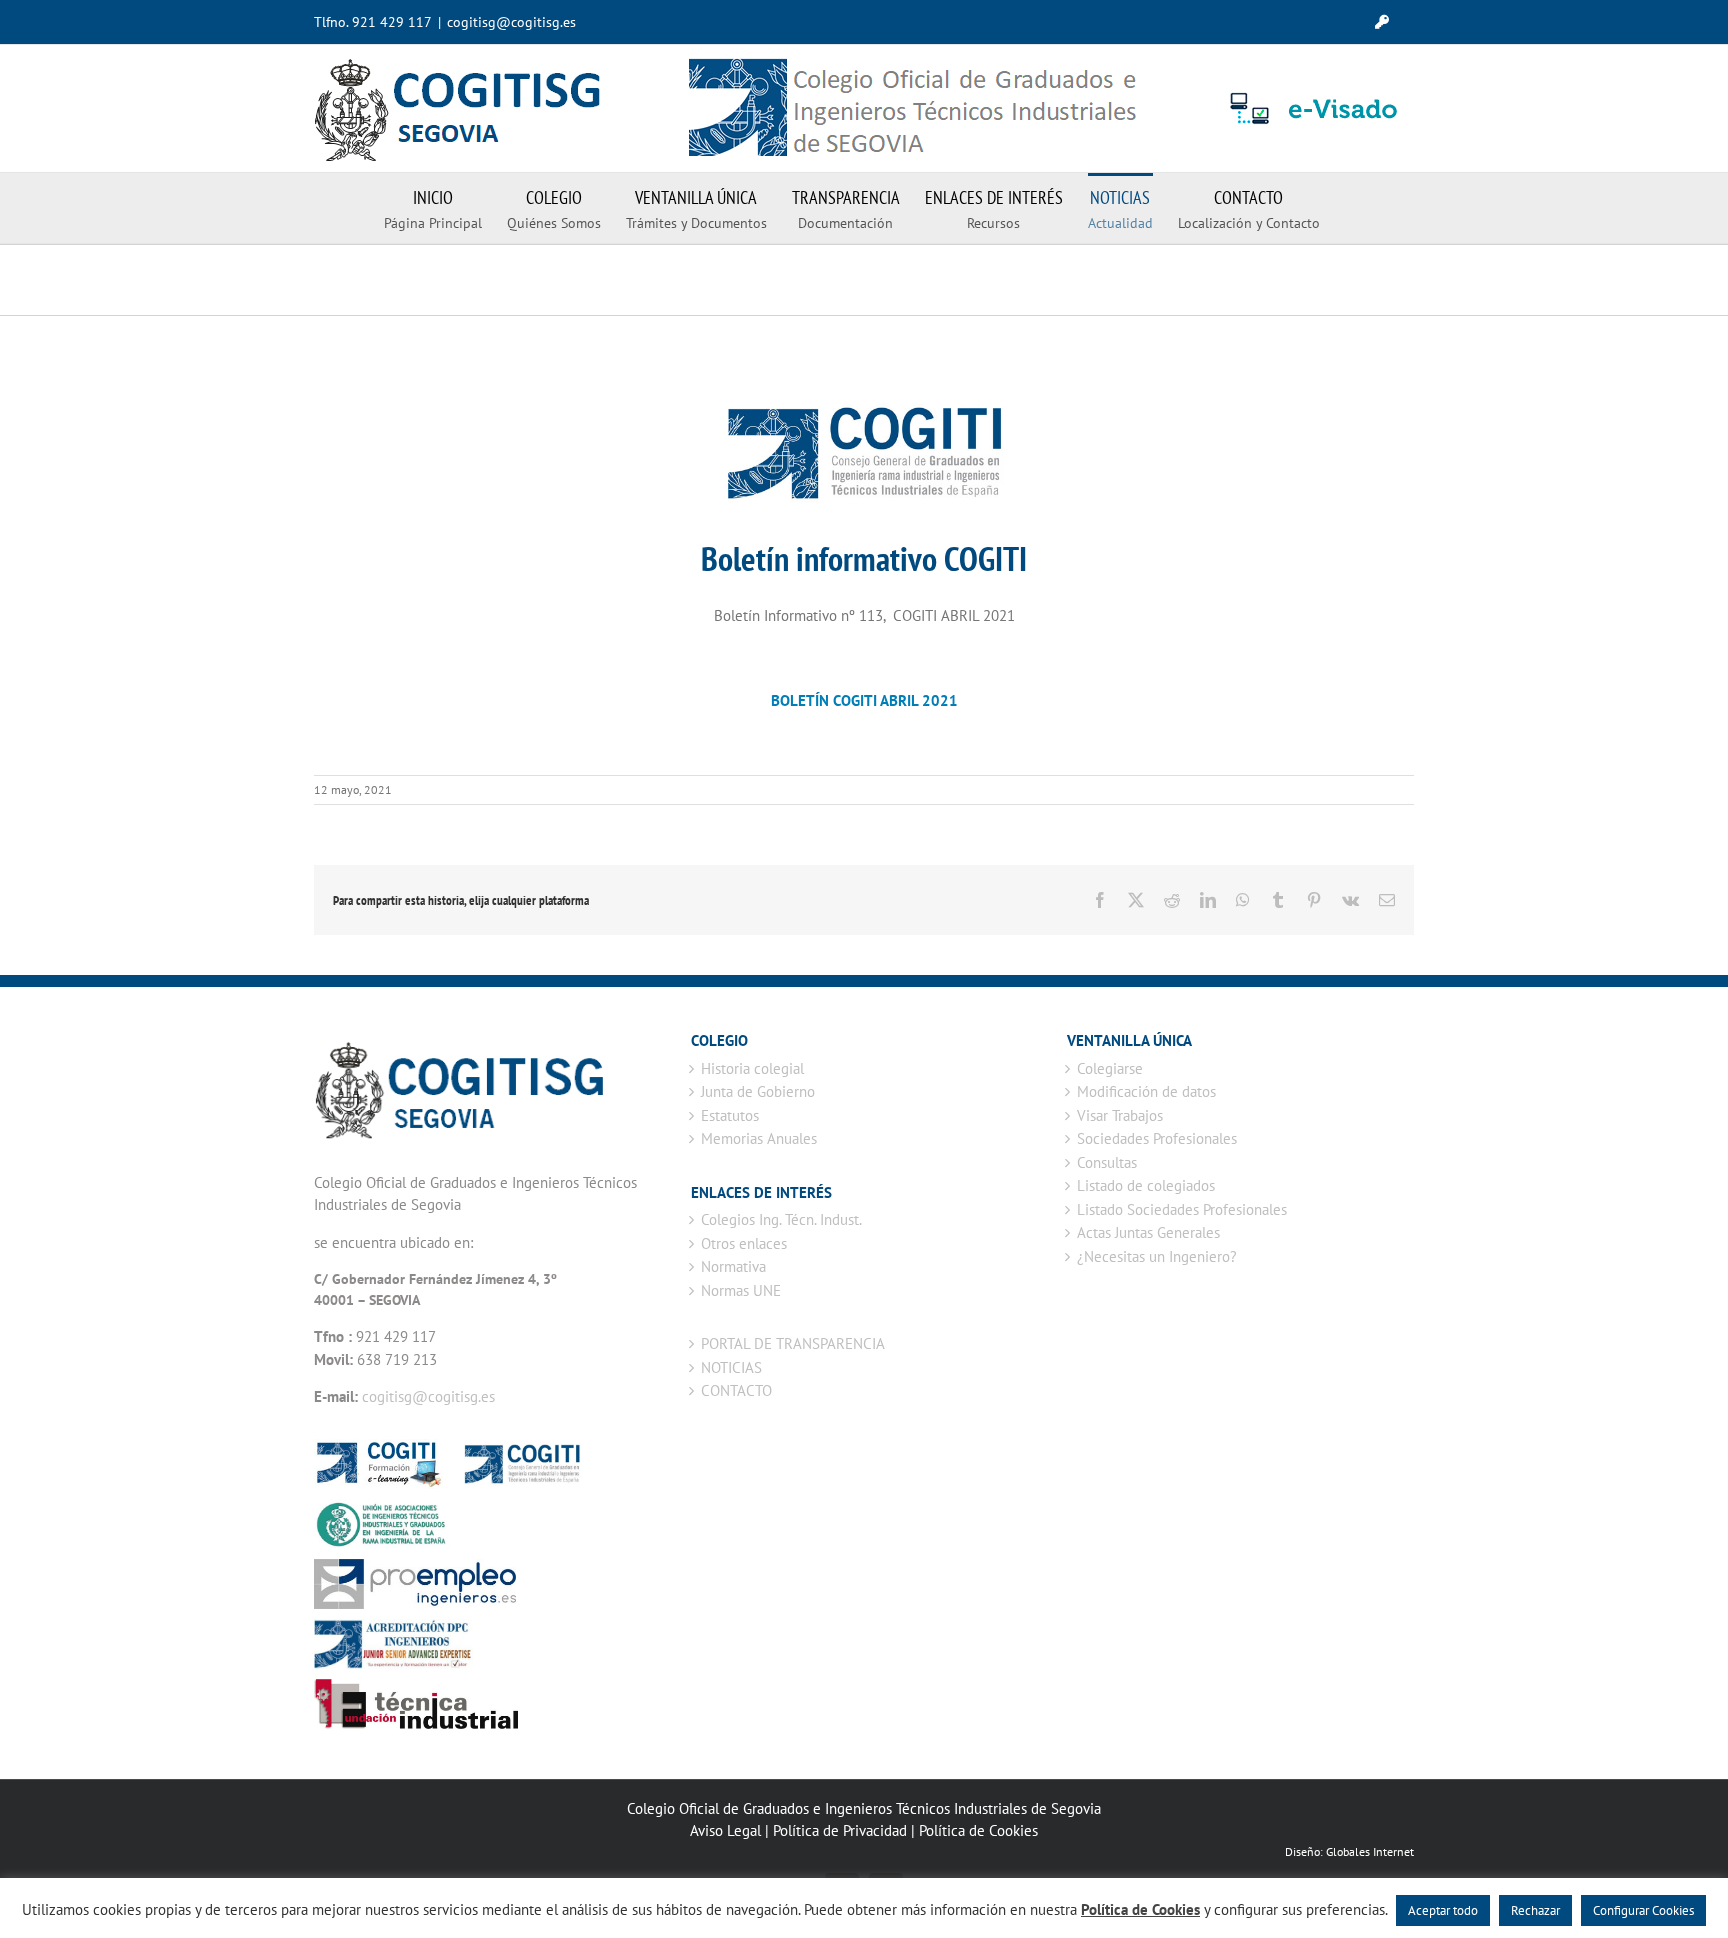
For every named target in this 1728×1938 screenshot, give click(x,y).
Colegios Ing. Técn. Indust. (781, 1219)
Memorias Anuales (759, 1138)
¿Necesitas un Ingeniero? (1157, 1256)
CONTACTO (736, 1390)
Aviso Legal (725, 1830)
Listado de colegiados (1146, 1185)
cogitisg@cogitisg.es (511, 22)
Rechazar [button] (1535, 1910)
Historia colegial (752, 1068)
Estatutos (730, 1115)
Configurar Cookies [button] (1643, 1910)
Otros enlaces (744, 1243)
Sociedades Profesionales (1157, 1138)
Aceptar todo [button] (1443, 1910)
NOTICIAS (731, 1367)
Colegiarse (1110, 1068)
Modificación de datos (1146, 1091)
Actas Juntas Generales (1148, 1232)
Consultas (1107, 1162)
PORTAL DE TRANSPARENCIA (793, 1343)
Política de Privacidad (840, 1830)
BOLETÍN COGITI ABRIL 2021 (864, 700)
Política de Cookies (978, 1830)
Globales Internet (1370, 1851)
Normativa (733, 1266)
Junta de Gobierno (758, 1091)
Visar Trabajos (1120, 1115)
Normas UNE (741, 1290)
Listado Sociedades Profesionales (1182, 1209)
